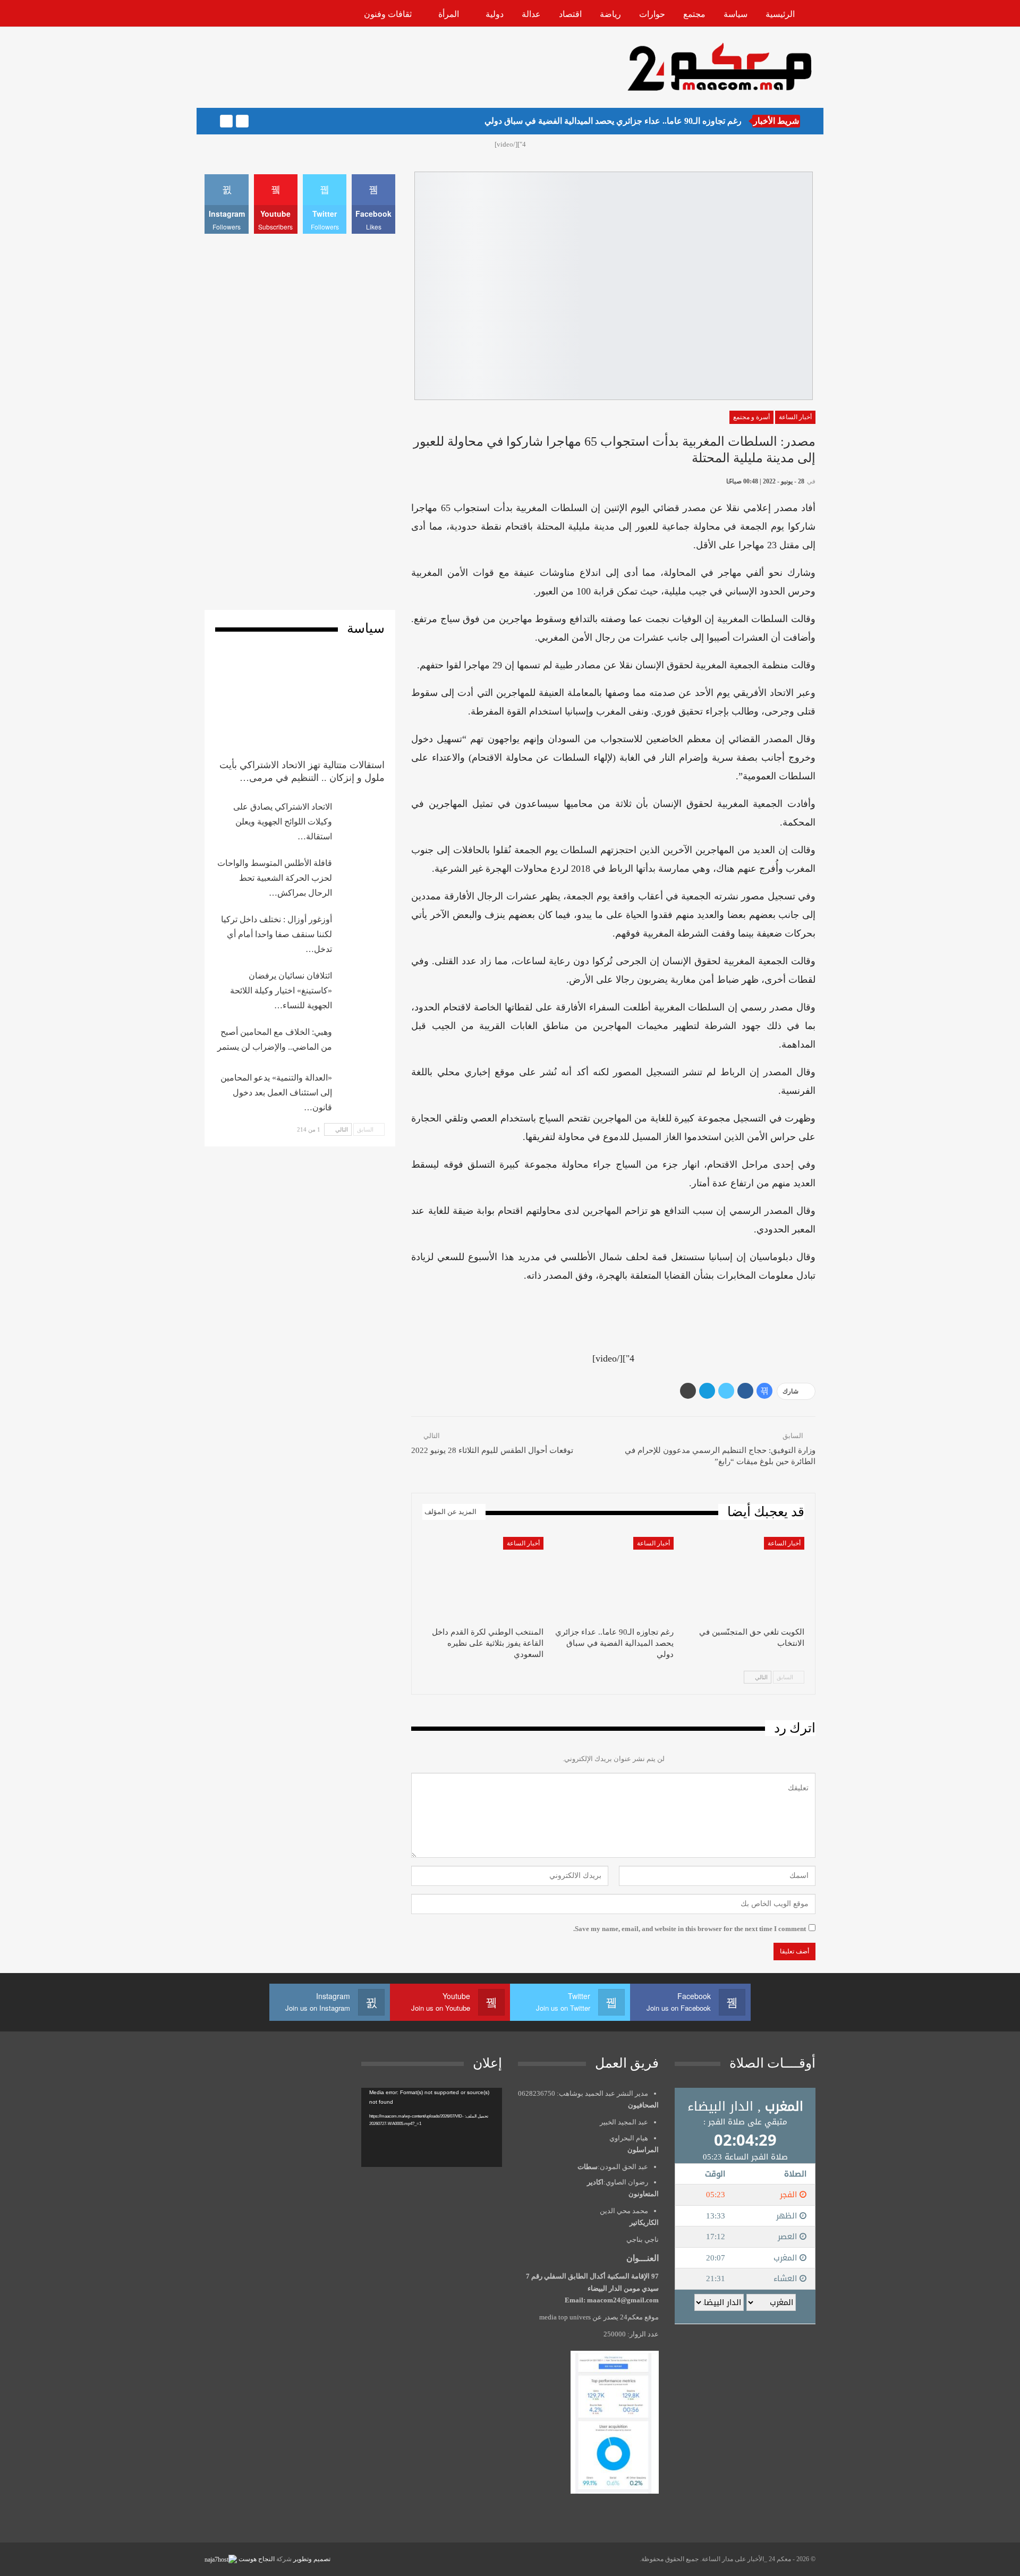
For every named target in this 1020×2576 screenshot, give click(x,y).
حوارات (652, 14)
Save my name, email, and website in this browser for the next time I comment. (690, 1929)
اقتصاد (570, 14)
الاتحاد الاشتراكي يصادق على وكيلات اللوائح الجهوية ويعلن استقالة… (283, 822)
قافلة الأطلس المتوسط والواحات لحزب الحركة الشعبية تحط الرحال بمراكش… (275, 878)
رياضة (610, 14)
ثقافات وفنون (388, 14)
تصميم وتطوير (312, 2559)
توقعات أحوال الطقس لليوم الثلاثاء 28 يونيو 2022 (492, 1450)
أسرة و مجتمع (751, 417)
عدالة (531, 14)
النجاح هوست (256, 2559)
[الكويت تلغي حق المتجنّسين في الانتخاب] (744, 1579)
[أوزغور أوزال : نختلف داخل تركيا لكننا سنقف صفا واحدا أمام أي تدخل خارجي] (362, 929)
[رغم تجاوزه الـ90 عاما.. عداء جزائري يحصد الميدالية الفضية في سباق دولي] (614, 1579)
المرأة (449, 14)
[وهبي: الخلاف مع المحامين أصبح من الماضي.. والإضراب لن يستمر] (362, 1042)
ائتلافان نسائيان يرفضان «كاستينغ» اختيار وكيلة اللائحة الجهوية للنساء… (281, 991)
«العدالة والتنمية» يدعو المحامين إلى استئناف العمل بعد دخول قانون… (276, 1093)
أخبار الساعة (795, 417)
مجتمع (694, 14)
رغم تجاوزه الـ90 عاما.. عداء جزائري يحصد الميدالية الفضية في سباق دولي (613, 121)
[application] (432, 2127)
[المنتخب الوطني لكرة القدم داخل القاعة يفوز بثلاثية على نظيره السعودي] (483, 1579)
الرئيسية (780, 14)
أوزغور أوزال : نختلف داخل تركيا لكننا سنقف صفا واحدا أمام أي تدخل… (277, 934)
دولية (495, 14)
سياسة (736, 14)
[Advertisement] (398, 66)
